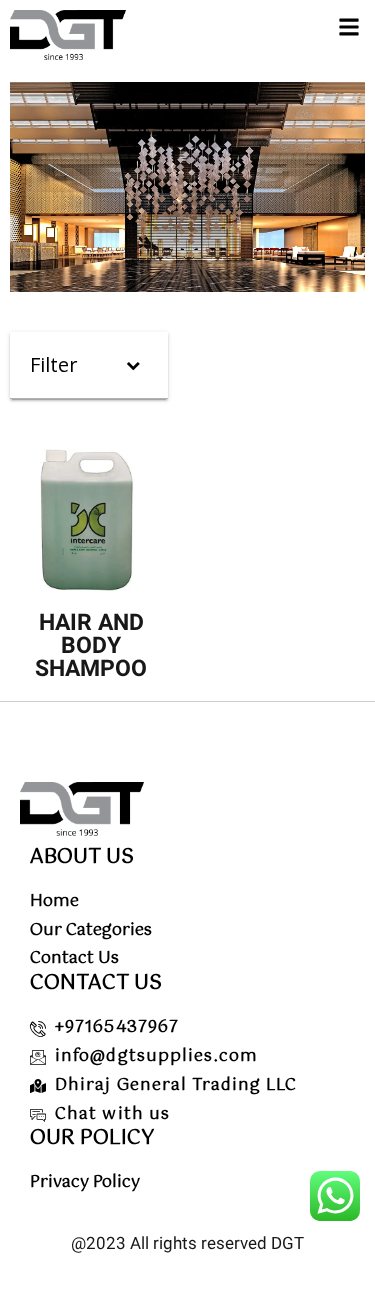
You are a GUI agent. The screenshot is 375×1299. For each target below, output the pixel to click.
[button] (348, 26)
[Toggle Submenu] (133, 365)
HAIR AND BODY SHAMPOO (91, 645)
